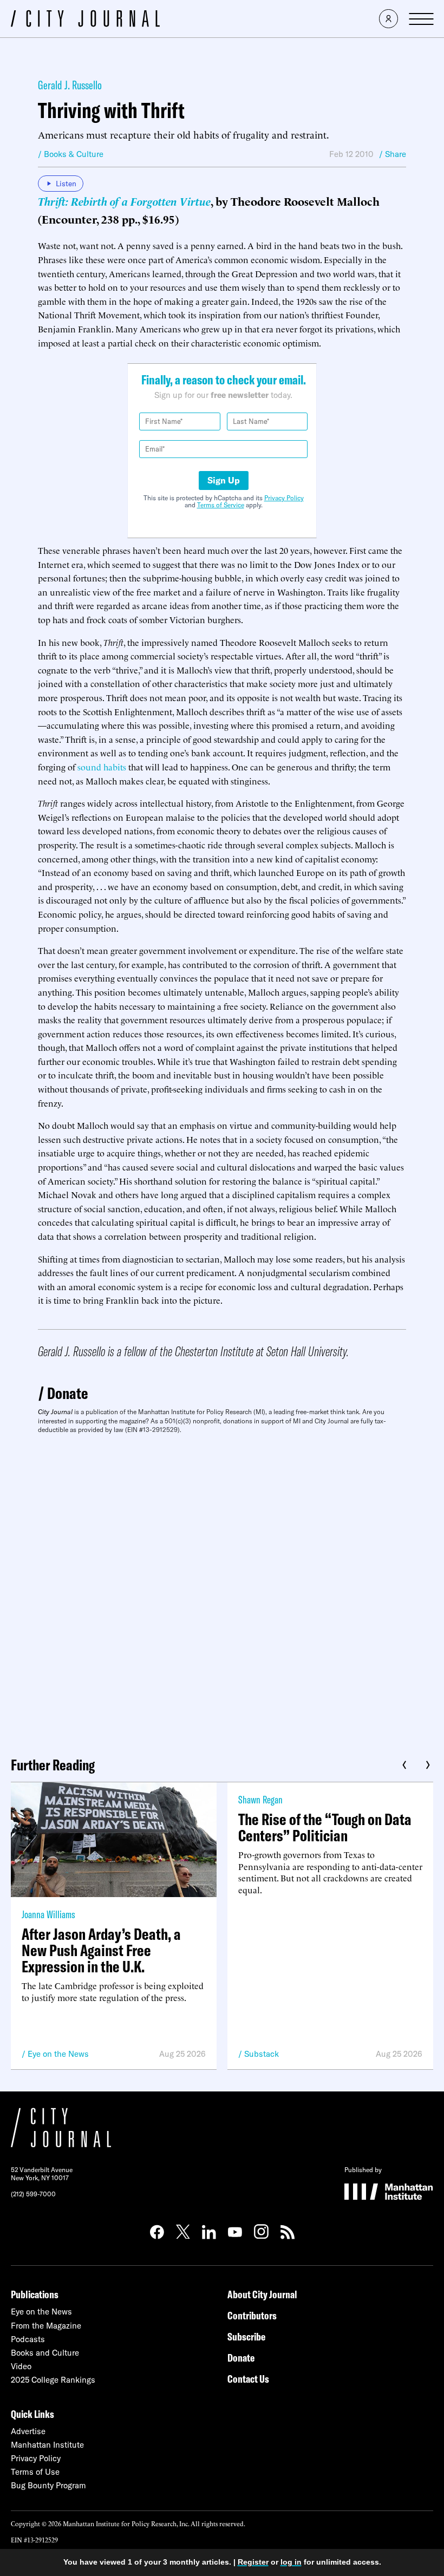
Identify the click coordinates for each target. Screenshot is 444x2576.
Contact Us (248, 2379)
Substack (262, 2054)
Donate (68, 1393)
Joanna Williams (48, 1914)
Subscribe (246, 2336)
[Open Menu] (421, 19)
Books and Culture (45, 2353)
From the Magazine (46, 2326)
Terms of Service (221, 505)
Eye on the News (58, 2054)
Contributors (252, 2315)
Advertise (28, 2431)
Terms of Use (35, 2472)
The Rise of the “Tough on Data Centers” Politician (325, 1827)
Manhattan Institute (47, 2445)
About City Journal (262, 2294)
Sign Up (224, 480)
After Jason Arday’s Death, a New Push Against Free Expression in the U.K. (101, 1950)
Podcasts (28, 2339)
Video (21, 2366)
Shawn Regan (260, 1799)
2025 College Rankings (53, 2380)
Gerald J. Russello (70, 85)
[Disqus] (222, 1591)
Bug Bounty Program (48, 2485)
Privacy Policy (284, 498)
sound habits (102, 767)
